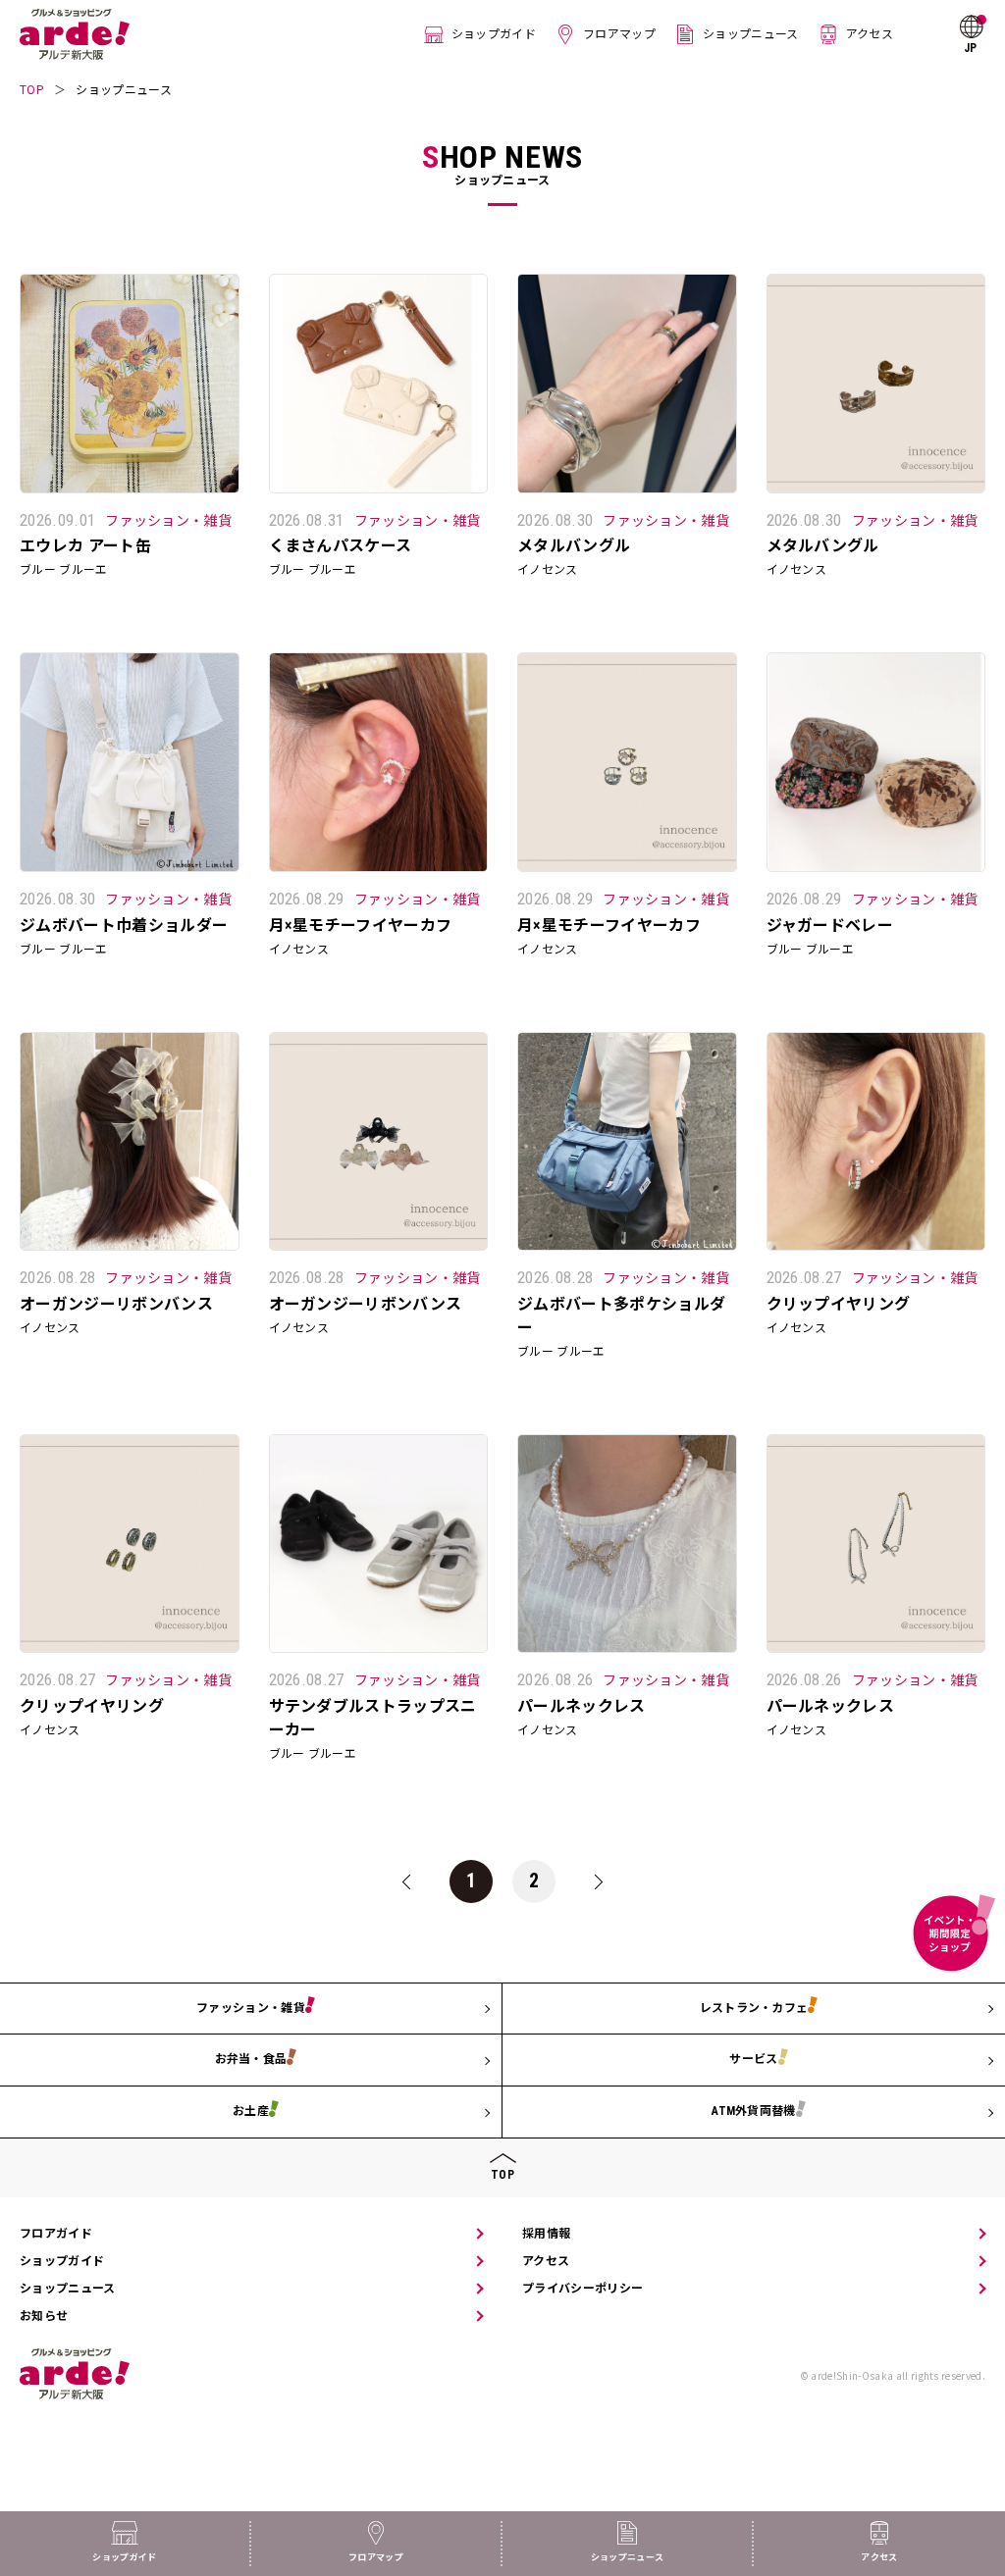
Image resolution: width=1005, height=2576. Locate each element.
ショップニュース (751, 34)
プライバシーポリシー (582, 2289)
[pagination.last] (597, 1881)
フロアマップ (619, 34)
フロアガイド (56, 2234)
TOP (32, 89)
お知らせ (44, 2316)
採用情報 (546, 2234)
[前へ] (408, 1881)
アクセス (870, 34)
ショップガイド (494, 34)
